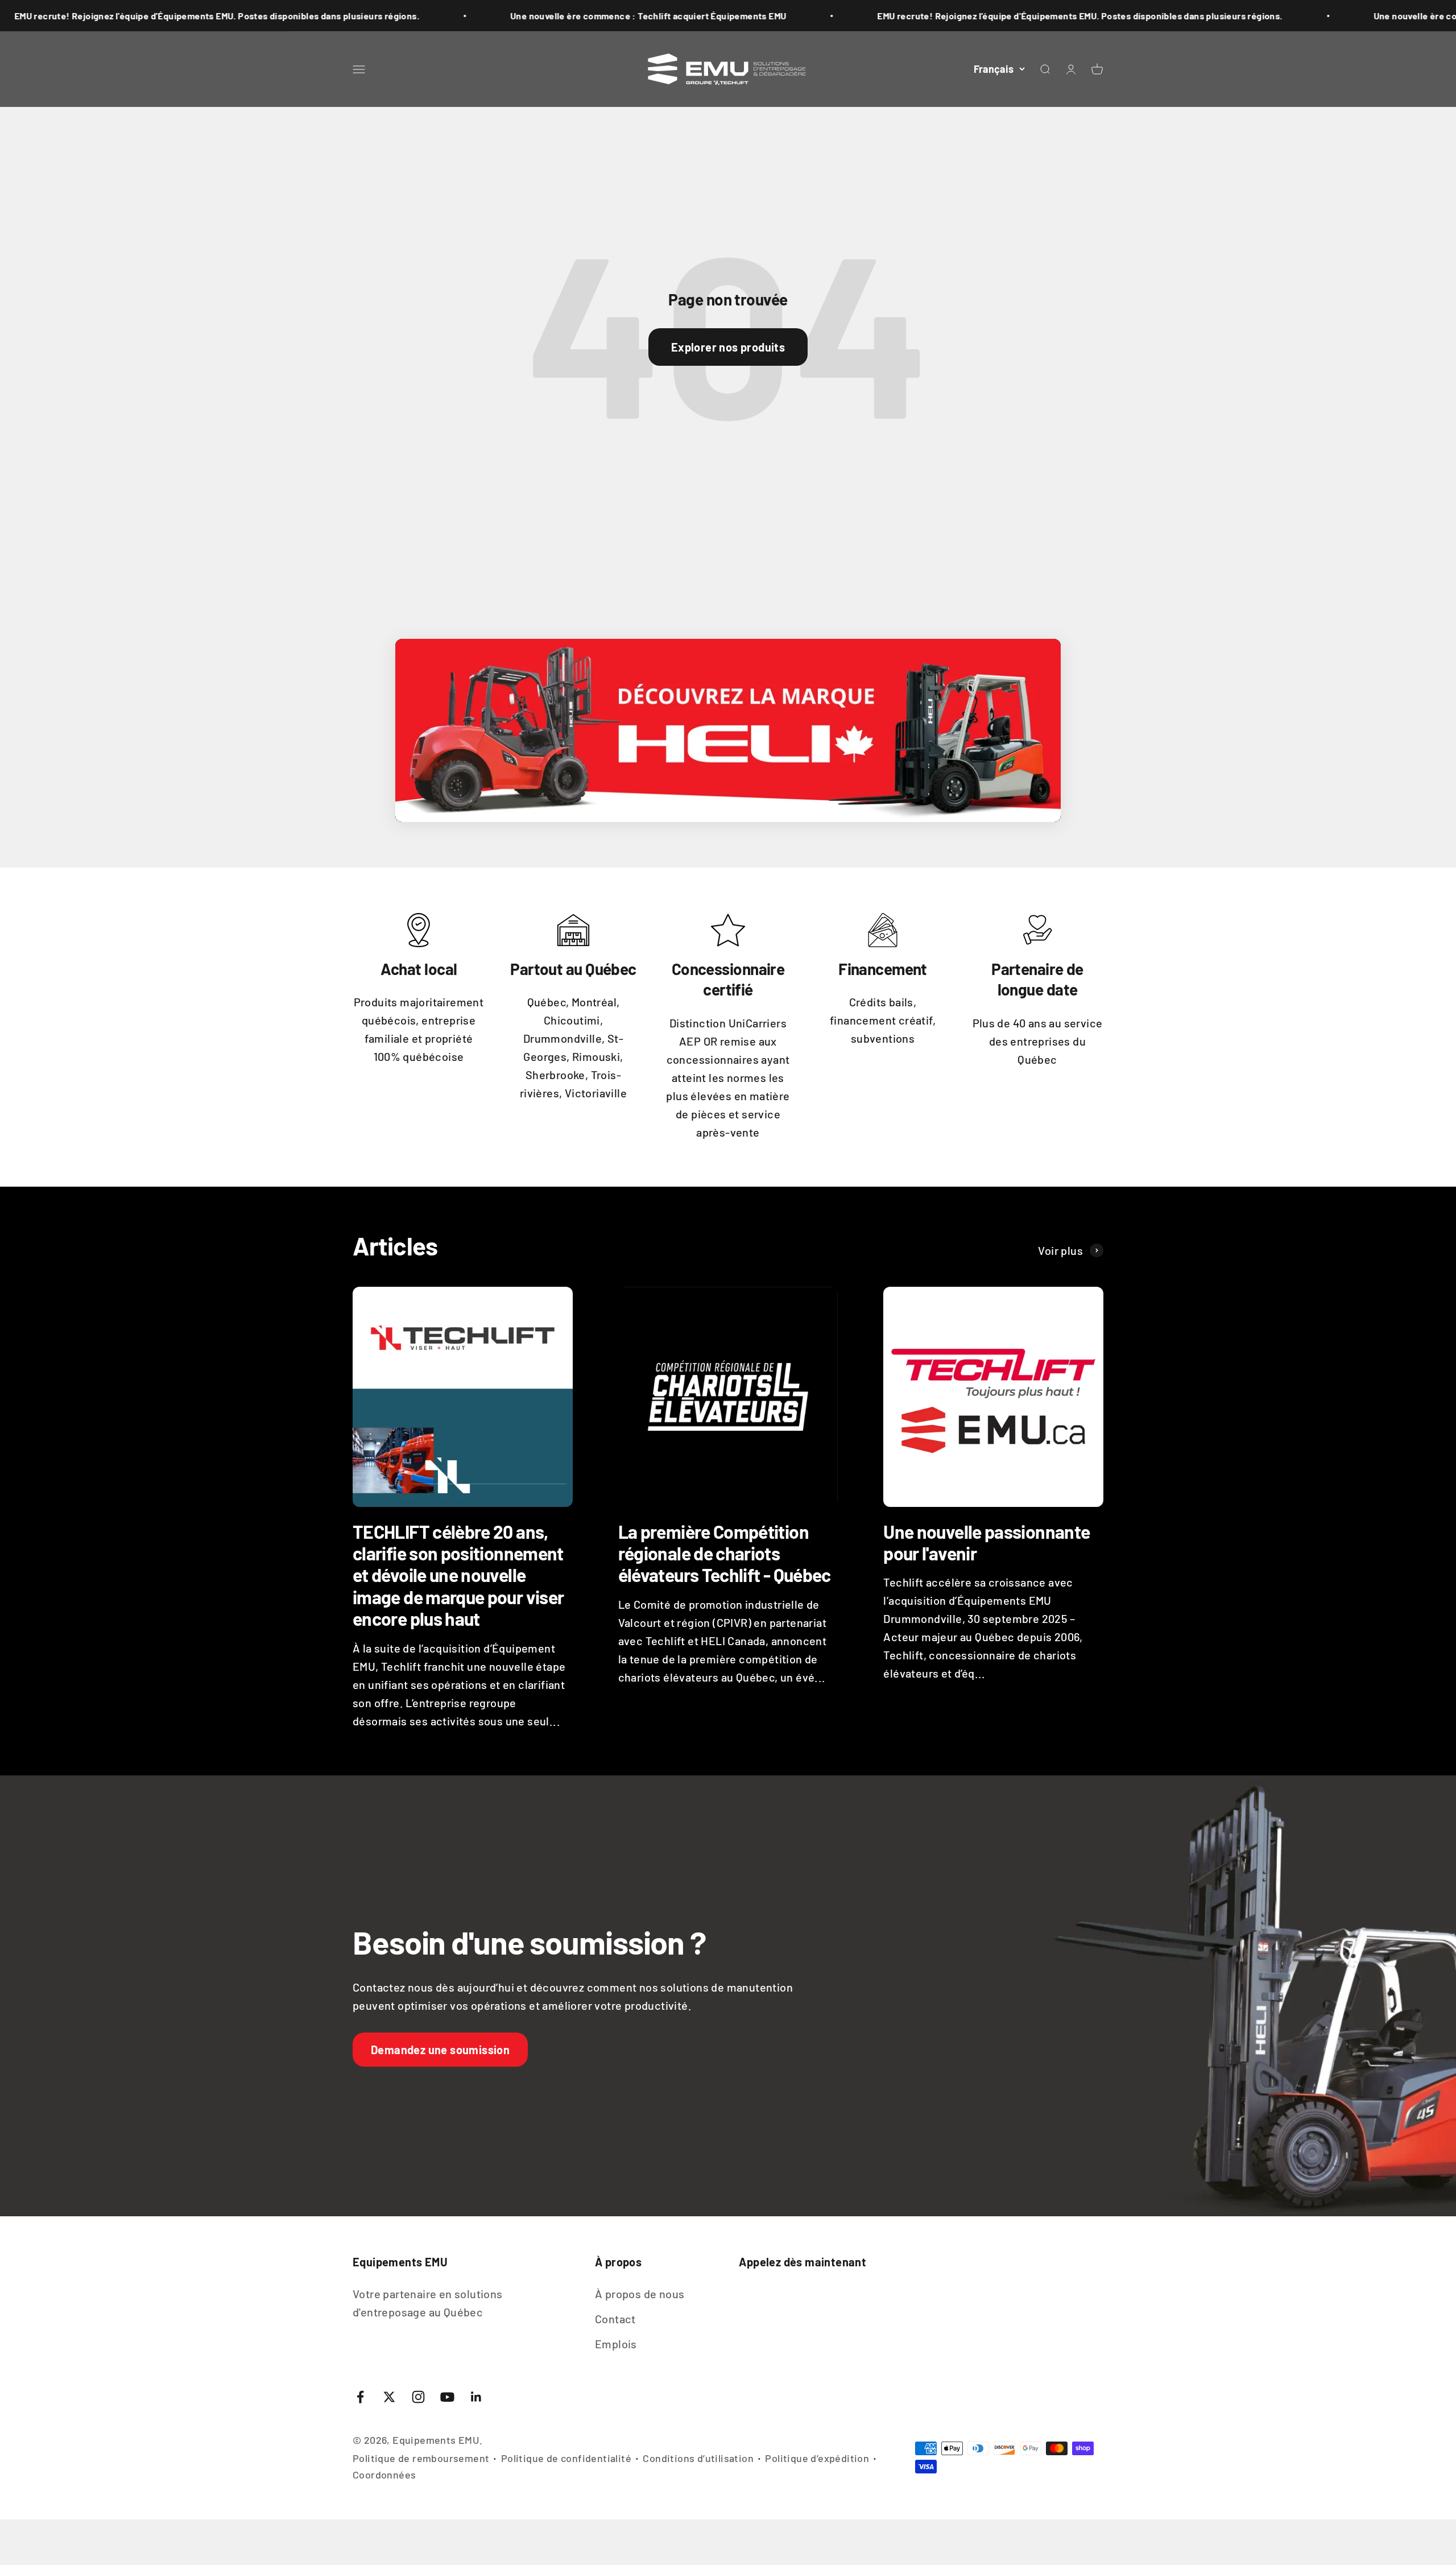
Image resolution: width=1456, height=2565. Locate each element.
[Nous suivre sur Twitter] (389, 2397)
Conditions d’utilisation (698, 2458)
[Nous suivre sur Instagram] (418, 2397)
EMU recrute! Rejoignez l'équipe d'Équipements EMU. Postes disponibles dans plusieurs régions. (945, 16)
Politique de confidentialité (566, 2458)
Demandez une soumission (440, 2050)
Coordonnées (384, 2475)
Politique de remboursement (421, 2458)
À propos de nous (640, 2294)
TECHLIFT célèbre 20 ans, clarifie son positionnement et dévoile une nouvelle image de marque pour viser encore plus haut (458, 1575)
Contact (615, 2319)
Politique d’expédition (817, 2458)
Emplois (616, 2344)
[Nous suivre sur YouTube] (447, 2397)
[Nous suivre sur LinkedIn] (476, 2397)
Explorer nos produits (728, 347)
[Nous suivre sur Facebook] (360, 2397)
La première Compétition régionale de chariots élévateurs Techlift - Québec (725, 1553)
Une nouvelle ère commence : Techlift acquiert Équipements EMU (514, 16)
